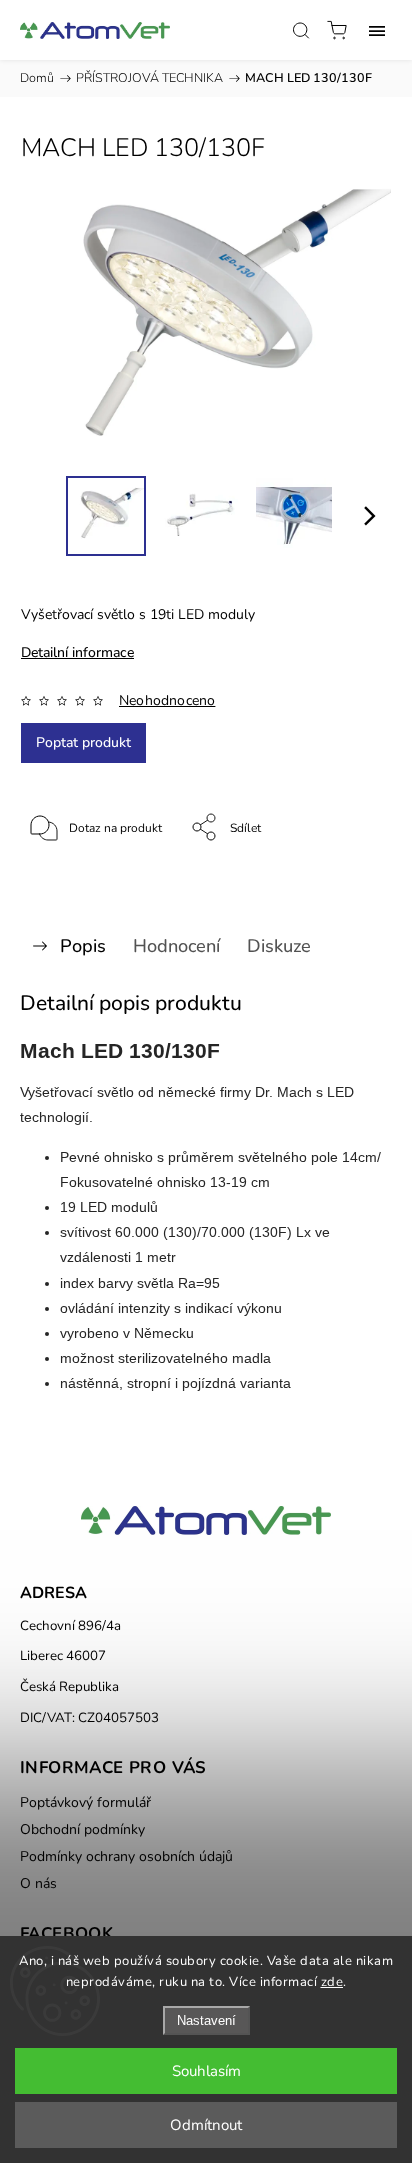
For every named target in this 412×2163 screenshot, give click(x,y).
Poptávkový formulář (85, 1802)
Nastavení (206, 2020)
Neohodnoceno (167, 701)
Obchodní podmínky (82, 1829)
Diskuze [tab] (279, 946)
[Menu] (377, 30)
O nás (38, 1883)
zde (332, 1982)
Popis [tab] (83, 946)
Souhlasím (206, 2071)
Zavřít (349, 879)
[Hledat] (301, 30)
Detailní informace (77, 652)
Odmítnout (206, 2125)
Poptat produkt (83, 742)
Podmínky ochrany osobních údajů (126, 1856)
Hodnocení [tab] (176, 946)
